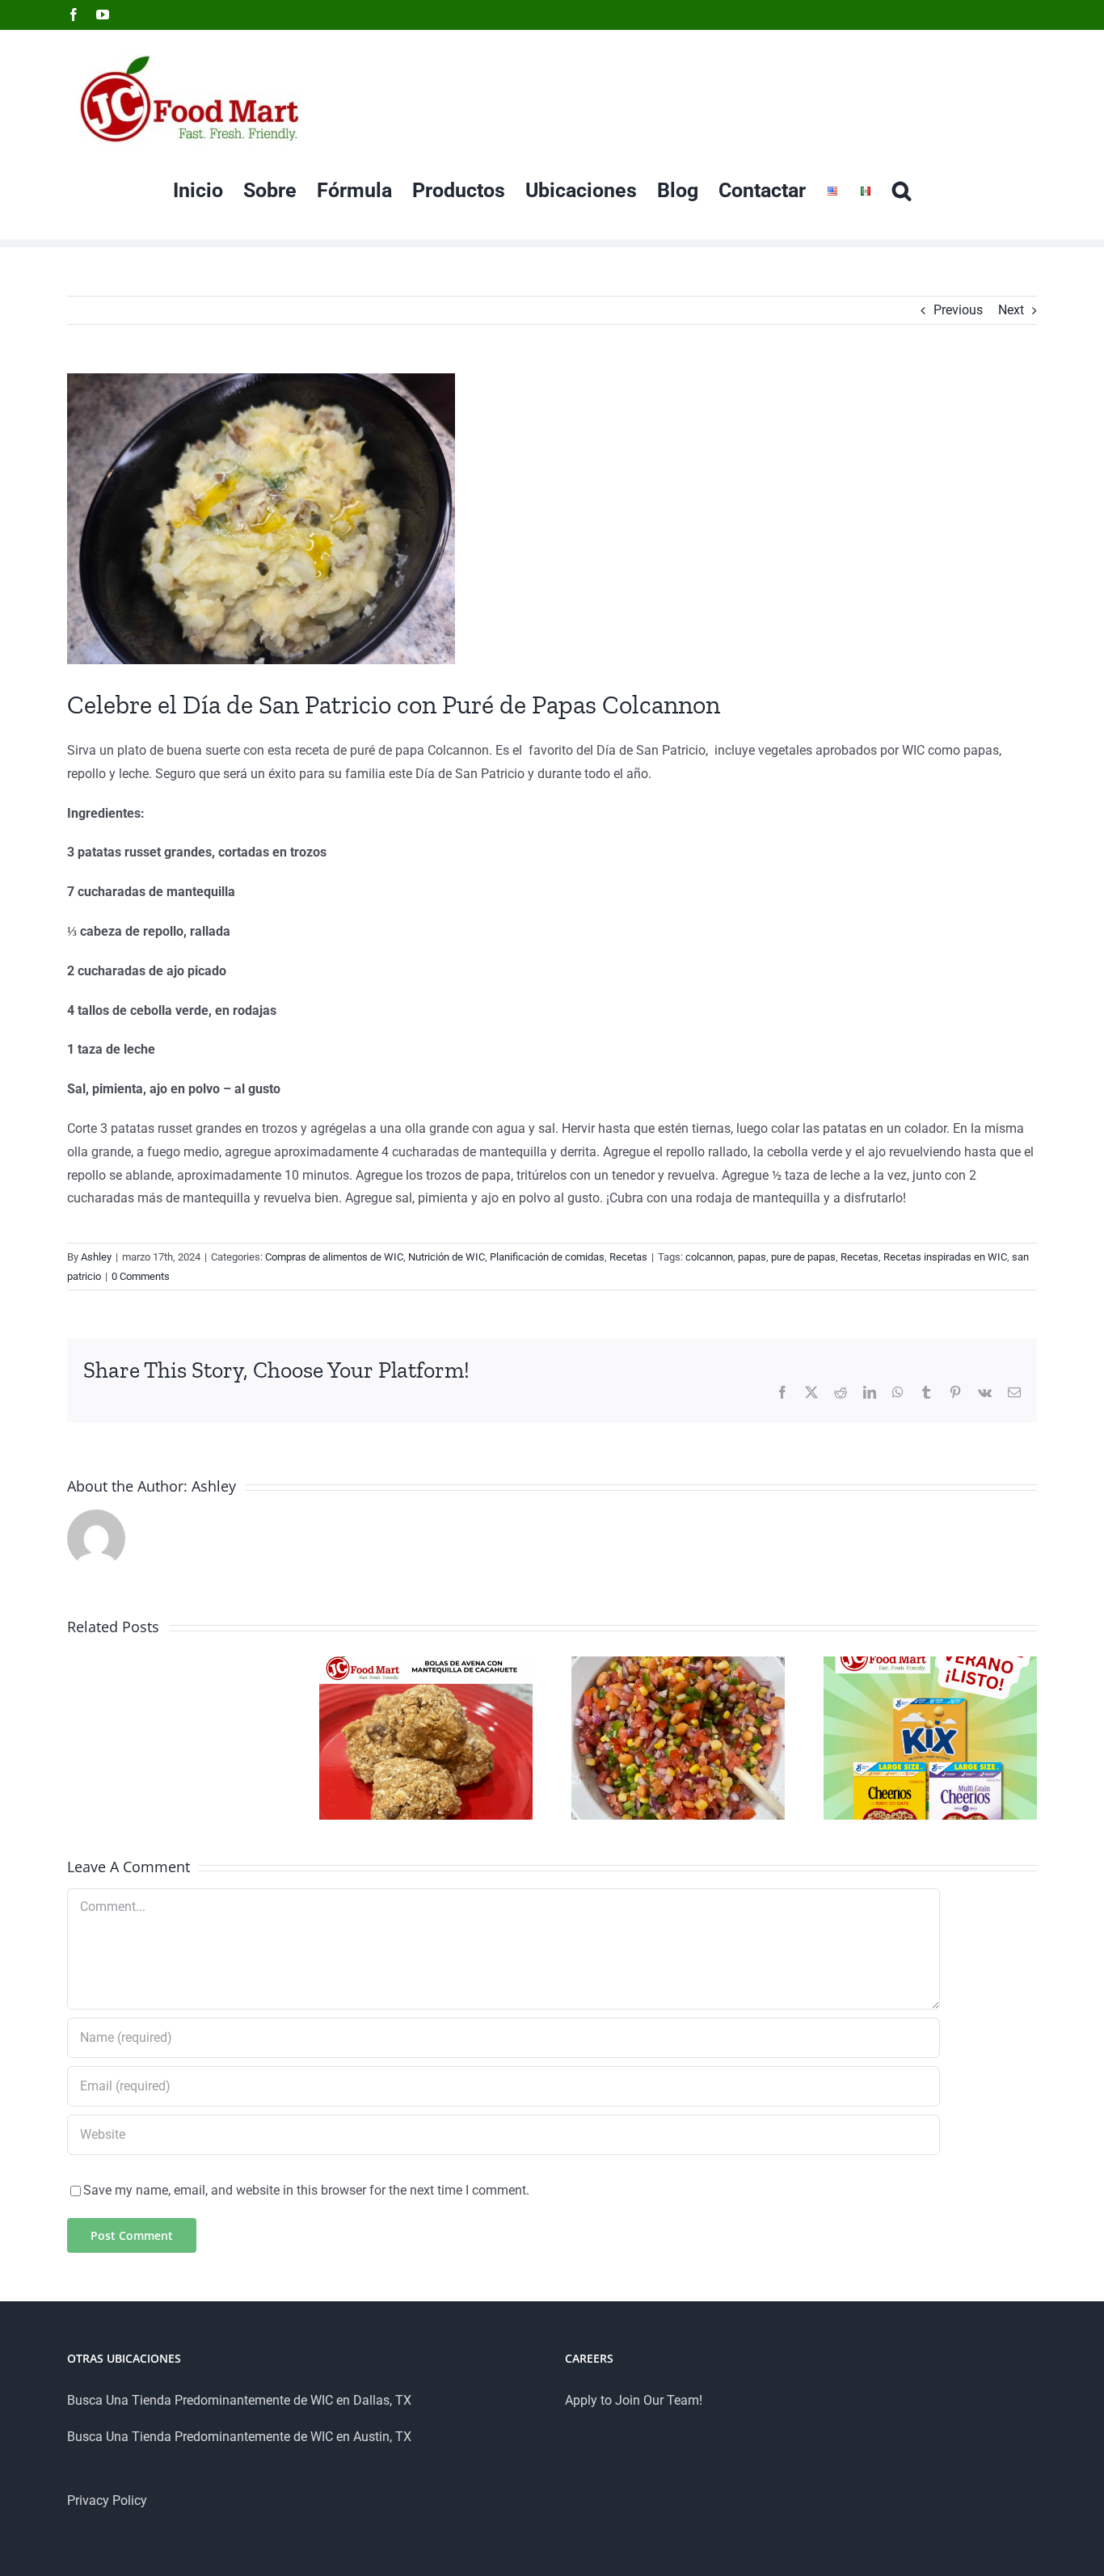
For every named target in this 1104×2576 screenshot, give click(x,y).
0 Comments (141, 1276)
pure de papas (803, 1257)
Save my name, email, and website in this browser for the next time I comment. (306, 2190)
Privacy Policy (107, 2500)
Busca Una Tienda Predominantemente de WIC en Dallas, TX (239, 2400)
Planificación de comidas (547, 1257)
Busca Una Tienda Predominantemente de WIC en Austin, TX (239, 2437)
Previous (958, 310)
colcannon (709, 1257)
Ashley (96, 1257)
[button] (902, 190)
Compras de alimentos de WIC (334, 1257)
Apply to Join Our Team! (634, 2400)
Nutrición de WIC (447, 1257)
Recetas (628, 1257)
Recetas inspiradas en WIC (945, 1257)
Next (1011, 310)
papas (752, 1257)
